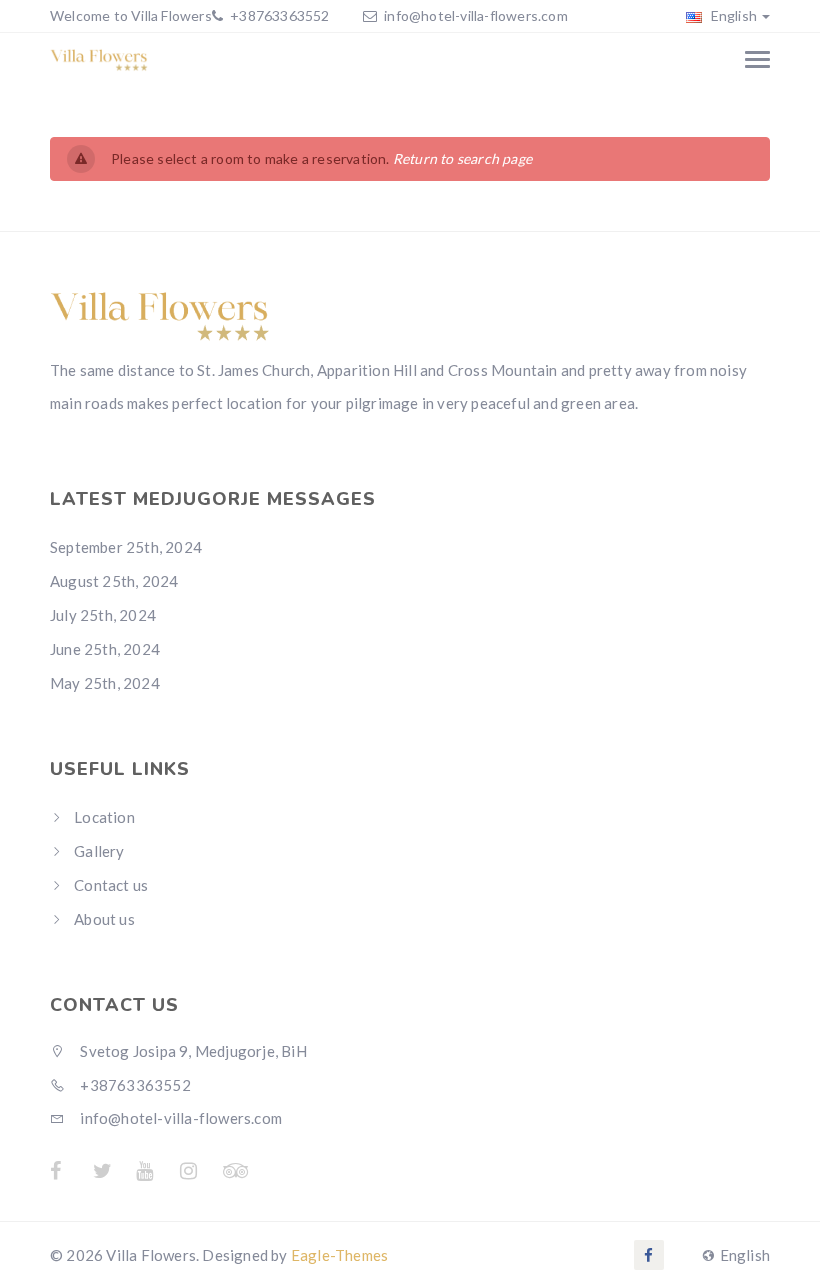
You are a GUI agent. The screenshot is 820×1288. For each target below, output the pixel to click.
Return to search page (462, 158)
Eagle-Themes (339, 1255)
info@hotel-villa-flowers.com (476, 15)
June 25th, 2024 (105, 649)
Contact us (111, 885)
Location (104, 817)
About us (104, 919)
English (732, 15)
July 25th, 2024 (103, 615)
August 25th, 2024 (114, 581)
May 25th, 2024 (105, 683)
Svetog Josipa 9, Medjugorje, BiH (192, 1051)
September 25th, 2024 (126, 547)
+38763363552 (278, 15)
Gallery (99, 851)
